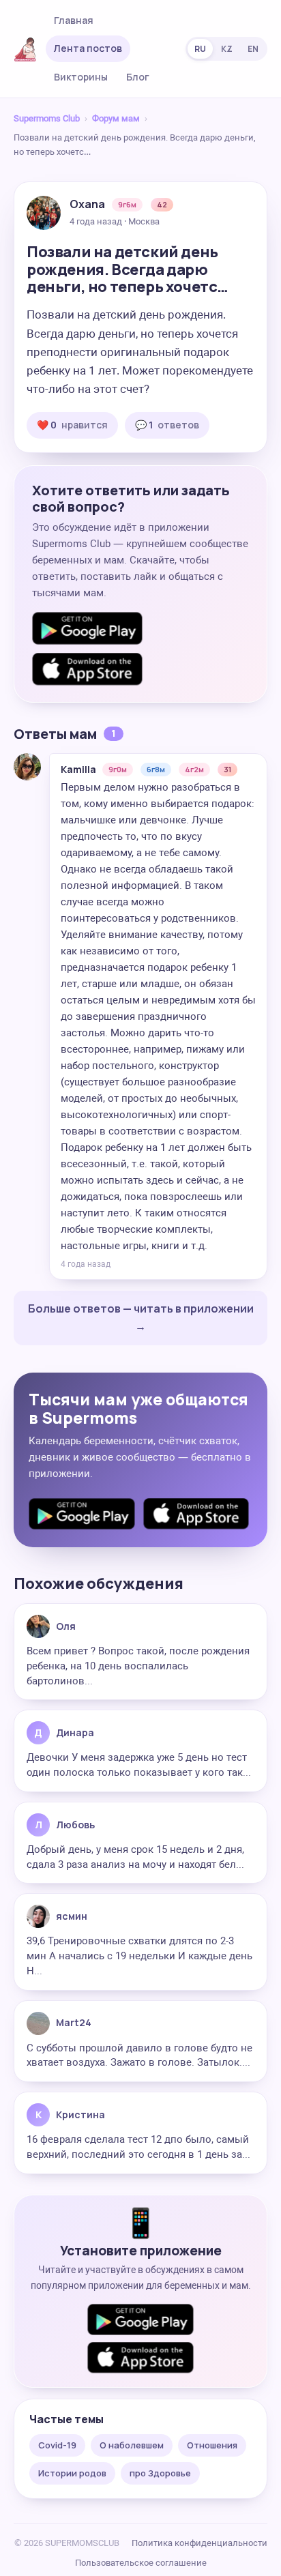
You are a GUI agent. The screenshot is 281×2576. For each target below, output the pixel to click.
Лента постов (88, 48)
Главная (74, 20)
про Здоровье (160, 2473)
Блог (138, 77)
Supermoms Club (47, 118)
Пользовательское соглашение (141, 2563)
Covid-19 (57, 2445)
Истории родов (72, 2473)
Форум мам (116, 118)
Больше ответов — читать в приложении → (141, 1317)
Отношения (212, 2445)
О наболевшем (132, 2445)
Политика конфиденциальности (199, 2543)
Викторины (81, 77)
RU (200, 49)
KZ (227, 49)
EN (253, 49)
